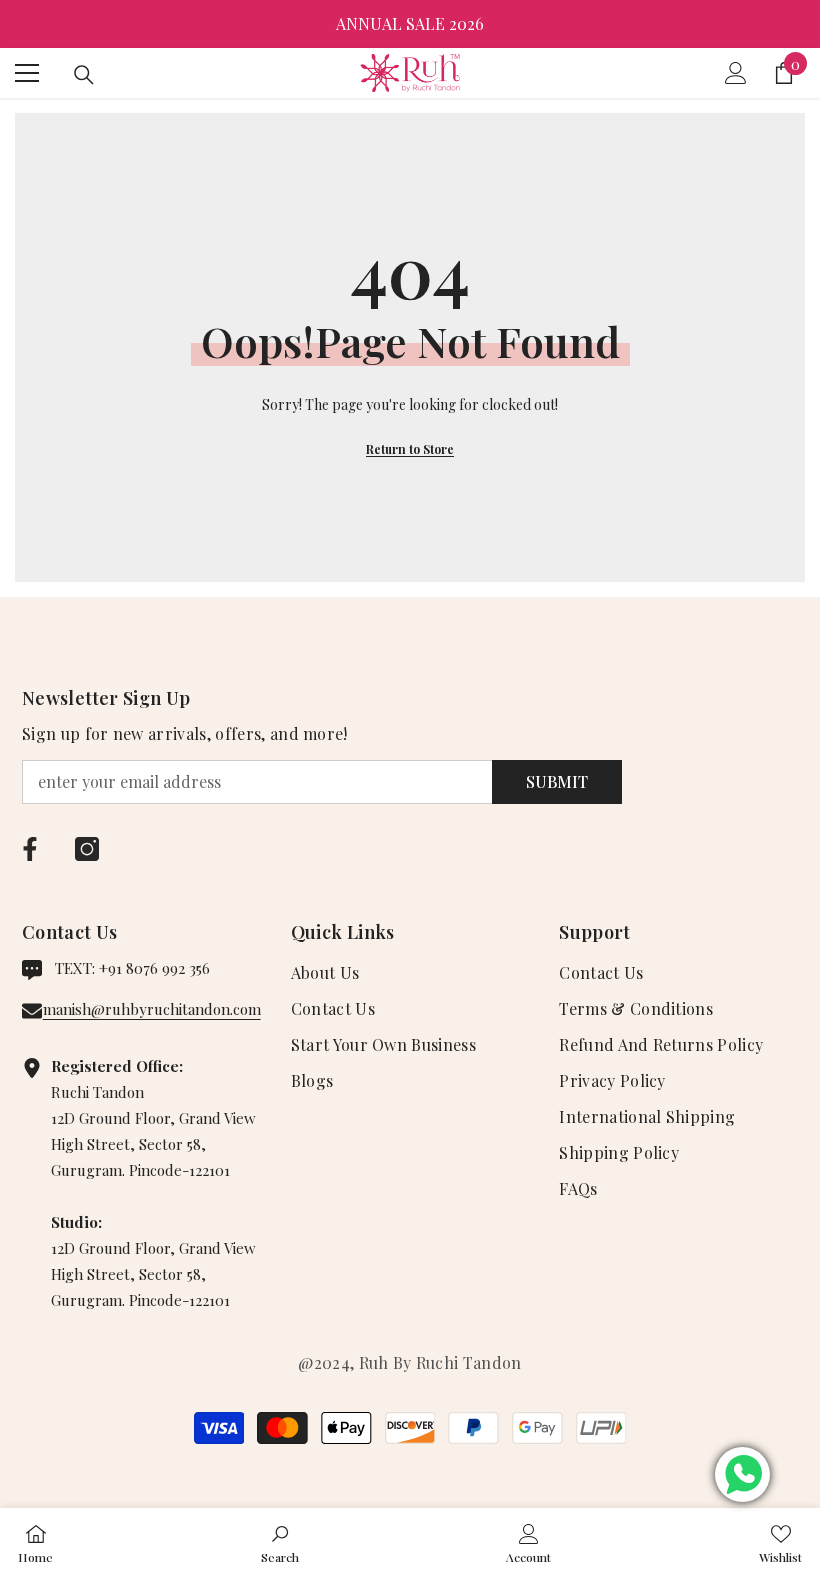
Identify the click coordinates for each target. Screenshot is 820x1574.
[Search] (84, 75)
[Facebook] (30, 849)
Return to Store (410, 449)
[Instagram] (87, 849)
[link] (280, 1541)
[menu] (27, 73)
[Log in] (736, 73)
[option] (410, 24)
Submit (557, 781)
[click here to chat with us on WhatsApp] (742, 1474)
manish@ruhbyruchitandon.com (152, 1009)
